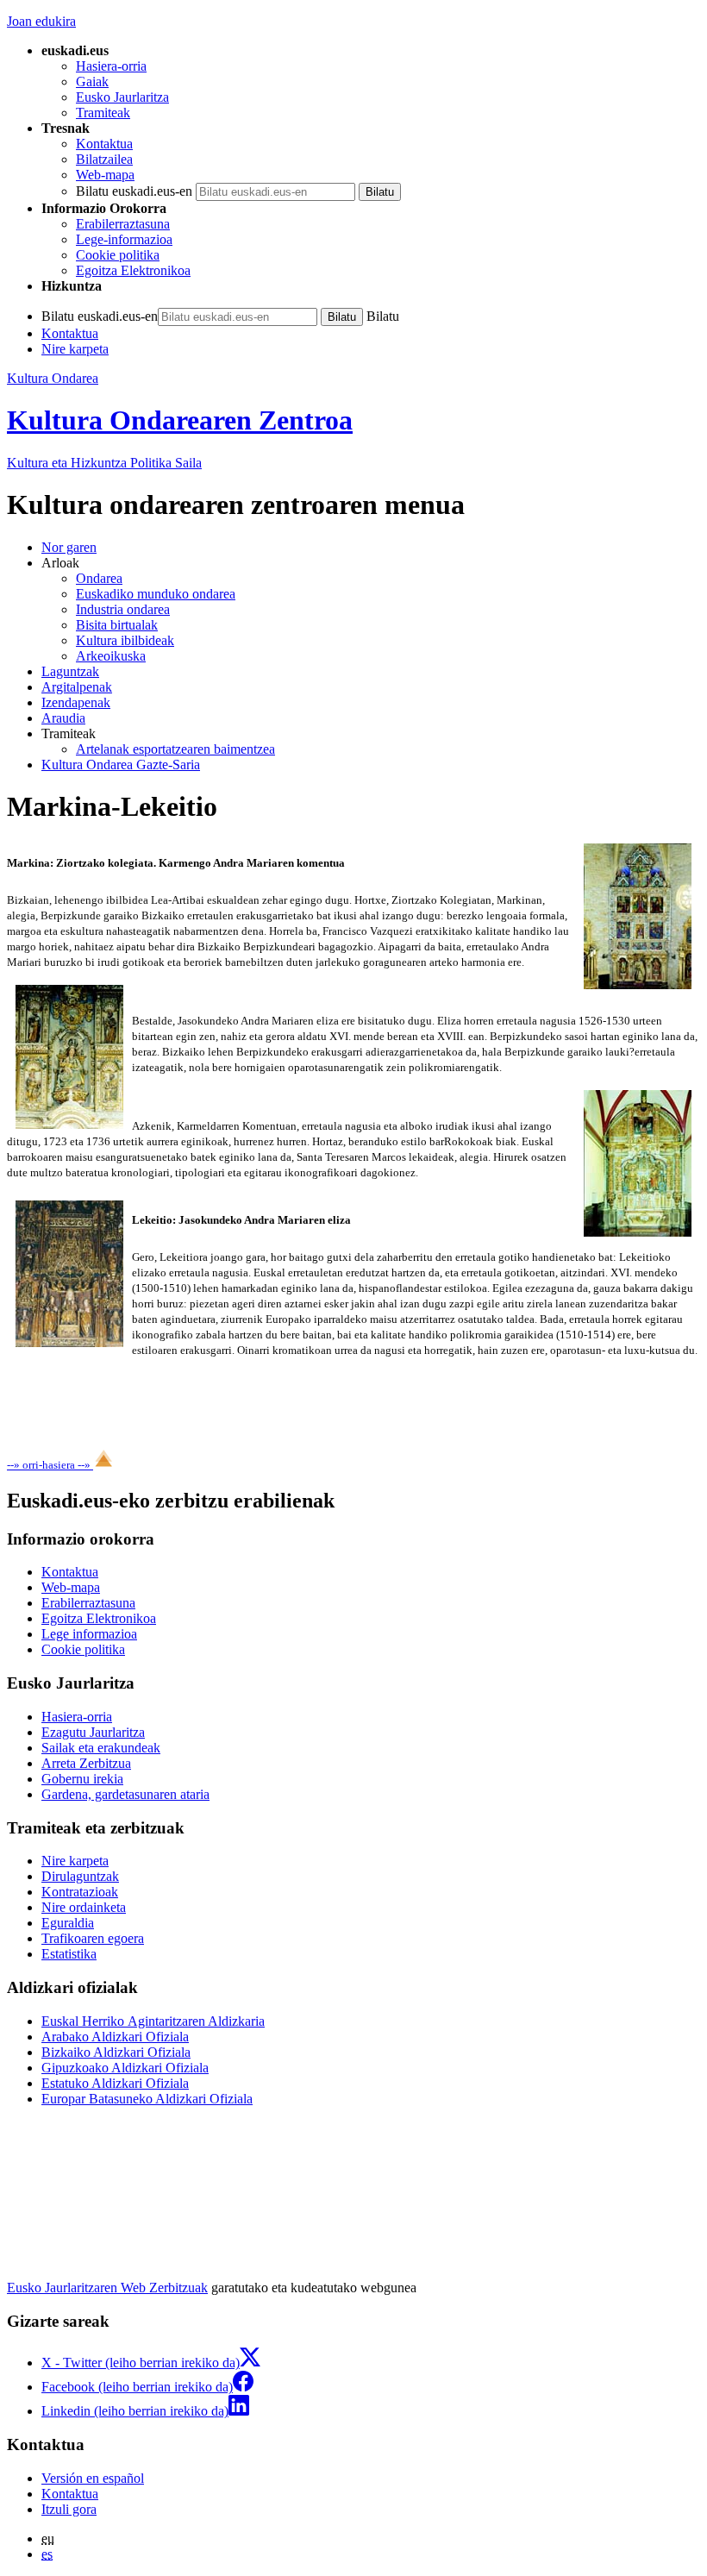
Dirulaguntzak (80, 1876)
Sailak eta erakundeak (101, 1748)
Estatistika (69, 1954)
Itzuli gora (69, 2509)
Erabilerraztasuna (123, 224)
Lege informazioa (89, 1634)
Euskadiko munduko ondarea (156, 594)
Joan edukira (41, 21)
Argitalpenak (77, 687)
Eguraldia (68, 1923)
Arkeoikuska (111, 656)
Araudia (63, 718)
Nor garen (69, 547)
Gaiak (92, 81)
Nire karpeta (75, 349)
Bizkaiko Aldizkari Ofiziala (116, 2052)
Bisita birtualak (117, 625)
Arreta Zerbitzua (86, 1763)
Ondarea (99, 578)
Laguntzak (70, 671)
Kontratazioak (80, 1892)
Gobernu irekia (82, 1779)
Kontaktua (104, 144)
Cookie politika (118, 255)
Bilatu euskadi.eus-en (134, 191)
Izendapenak (76, 702)
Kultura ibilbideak (125, 640)
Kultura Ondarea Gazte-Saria (121, 765)
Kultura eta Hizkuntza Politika (104, 463)
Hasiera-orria (111, 66)
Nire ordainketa (84, 1907)
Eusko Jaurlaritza (122, 97)
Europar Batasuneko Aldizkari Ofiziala (147, 2099)
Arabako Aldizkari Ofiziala (115, 2037)
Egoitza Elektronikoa (133, 270)
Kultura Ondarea (53, 378)
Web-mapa (105, 175)
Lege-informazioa (124, 239)
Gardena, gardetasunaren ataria (125, 1794)
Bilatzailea (104, 159)
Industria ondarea (123, 609)
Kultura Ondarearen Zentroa (180, 420)
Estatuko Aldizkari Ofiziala (115, 2083)
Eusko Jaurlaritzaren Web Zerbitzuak (107, 2288)
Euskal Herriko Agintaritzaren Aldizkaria (153, 2021)
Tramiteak (103, 113)
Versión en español (93, 2478)
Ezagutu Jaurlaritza (93, 1732)
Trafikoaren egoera (93, 1938)
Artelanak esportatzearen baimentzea (175, 749)
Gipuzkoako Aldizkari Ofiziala (125, 2068)
